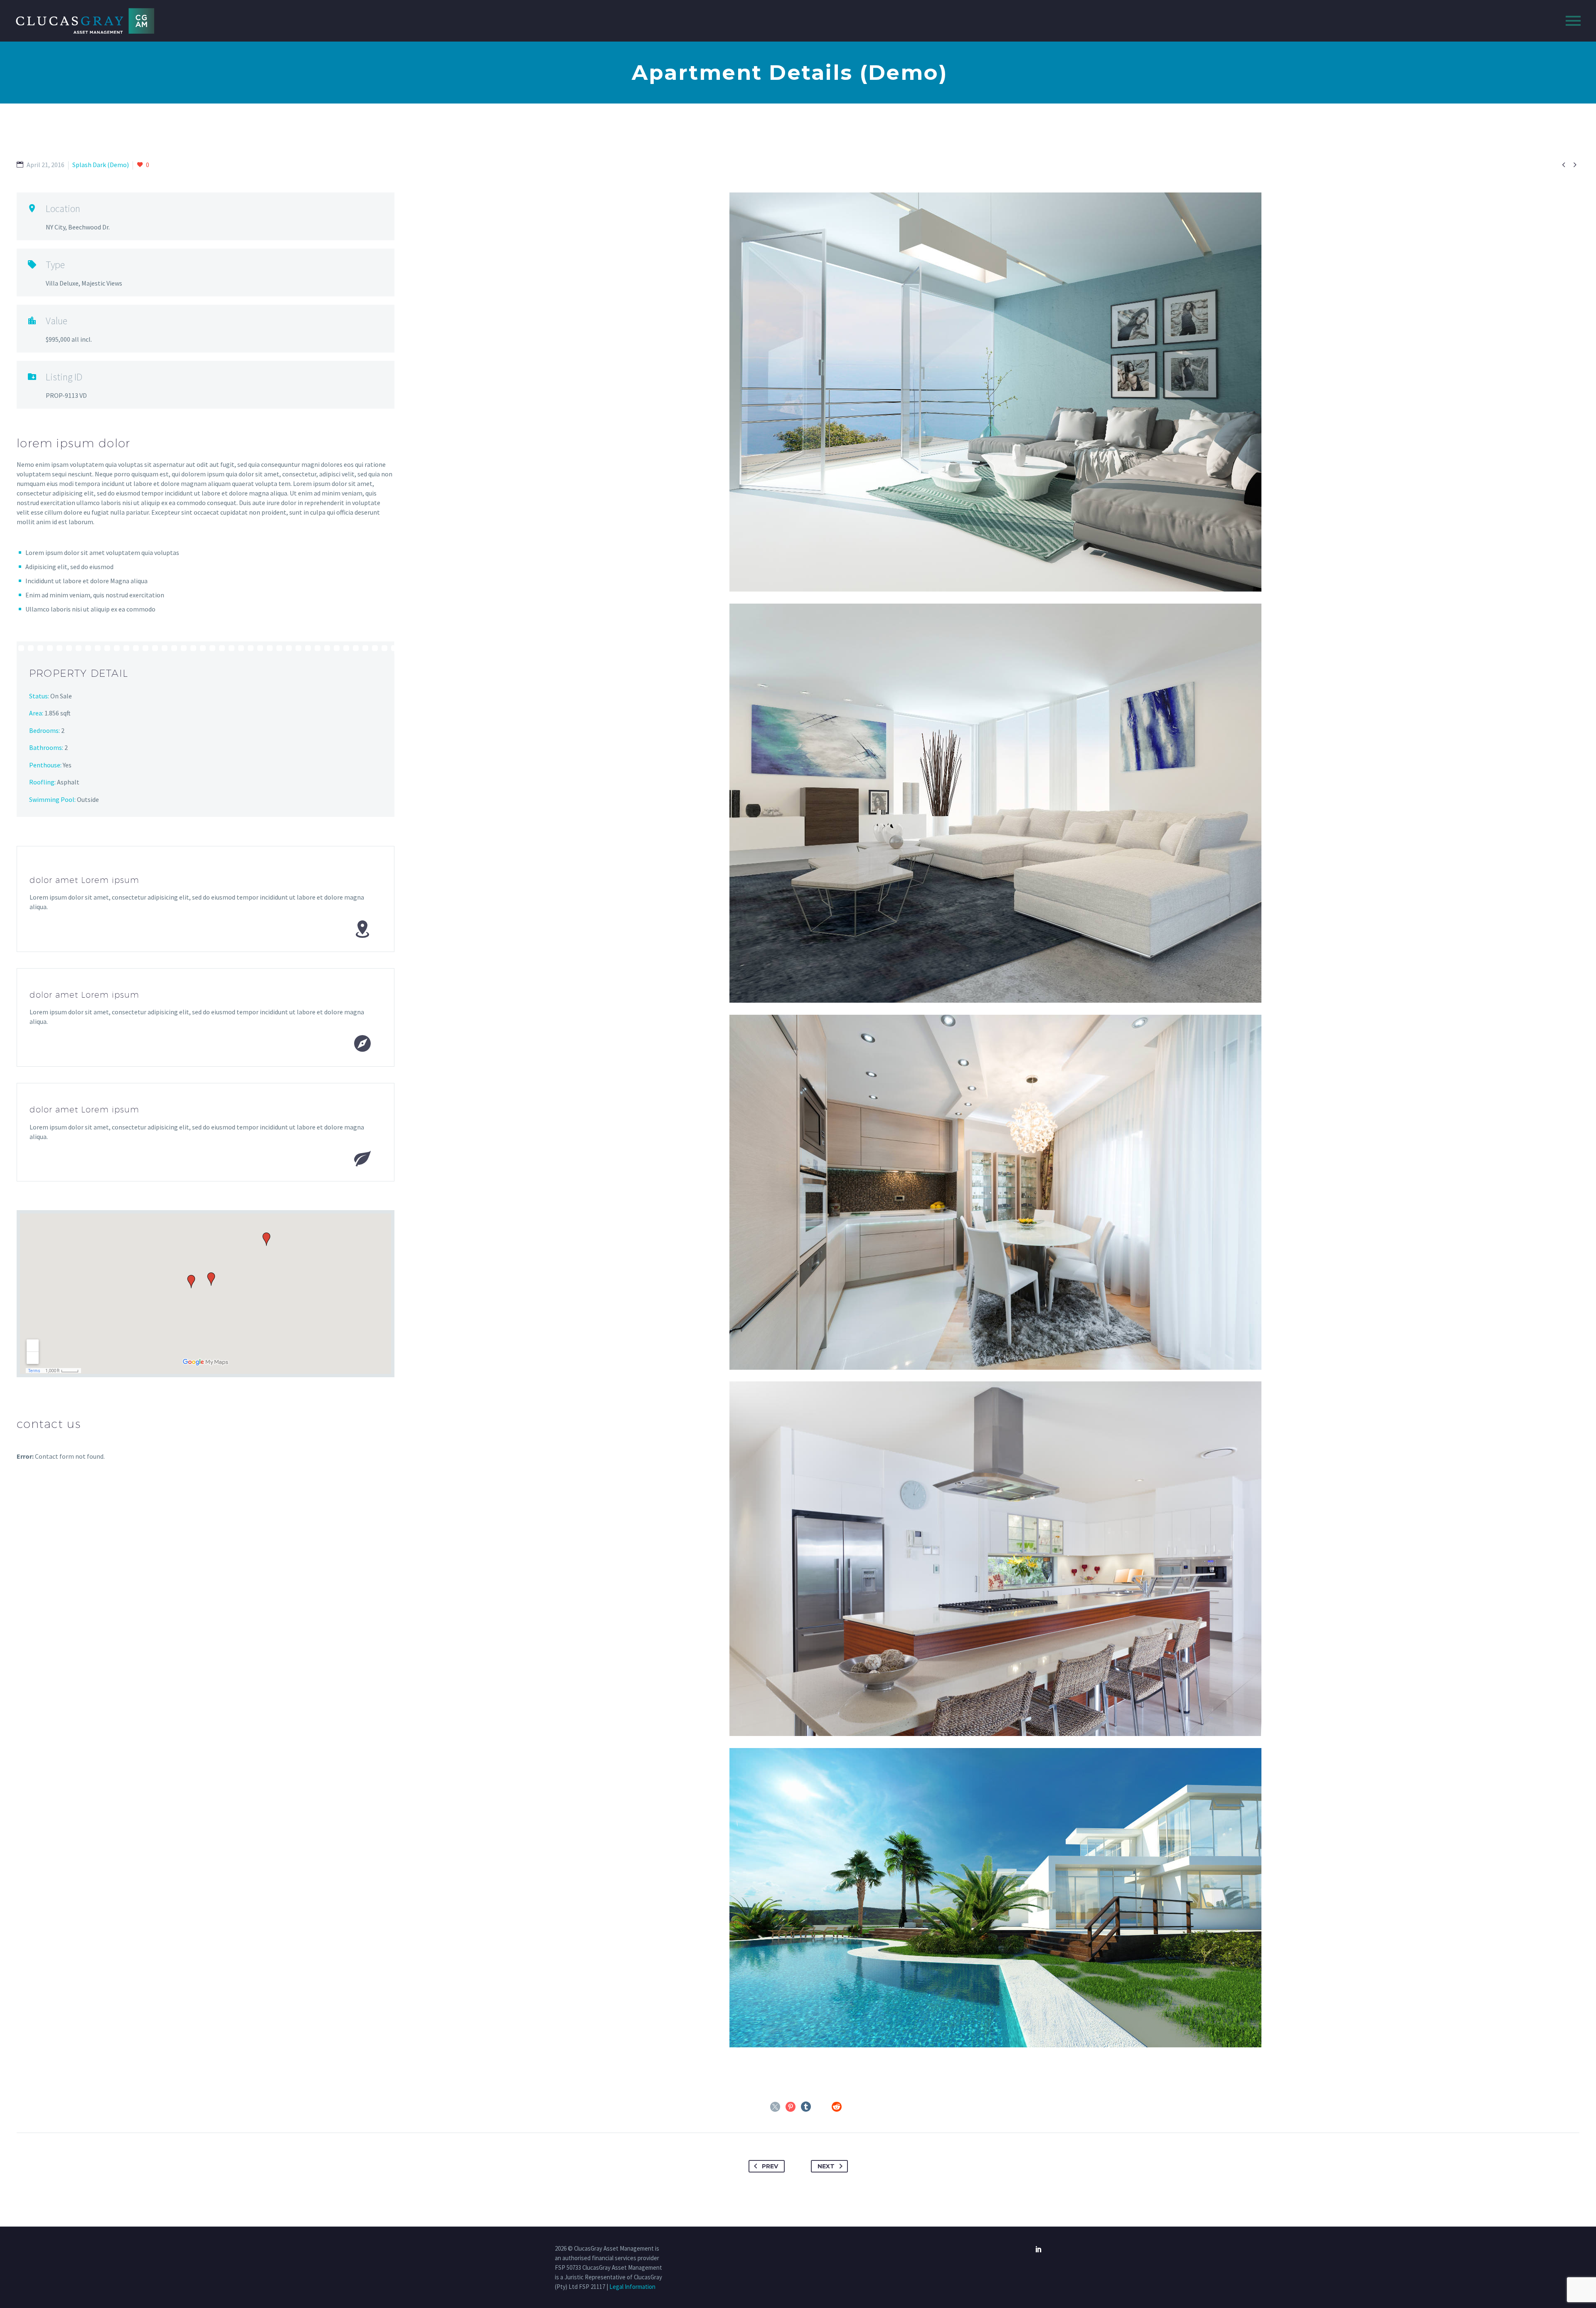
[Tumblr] (806, 2107)
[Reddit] (837, 2107)
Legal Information (632, 2287)
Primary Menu (1573, 21)
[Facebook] (760, 2107)
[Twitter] (775, 2107)
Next (826, 2166)
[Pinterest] (791, 2107)
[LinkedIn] (821, 2107)
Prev (770, 2166)
